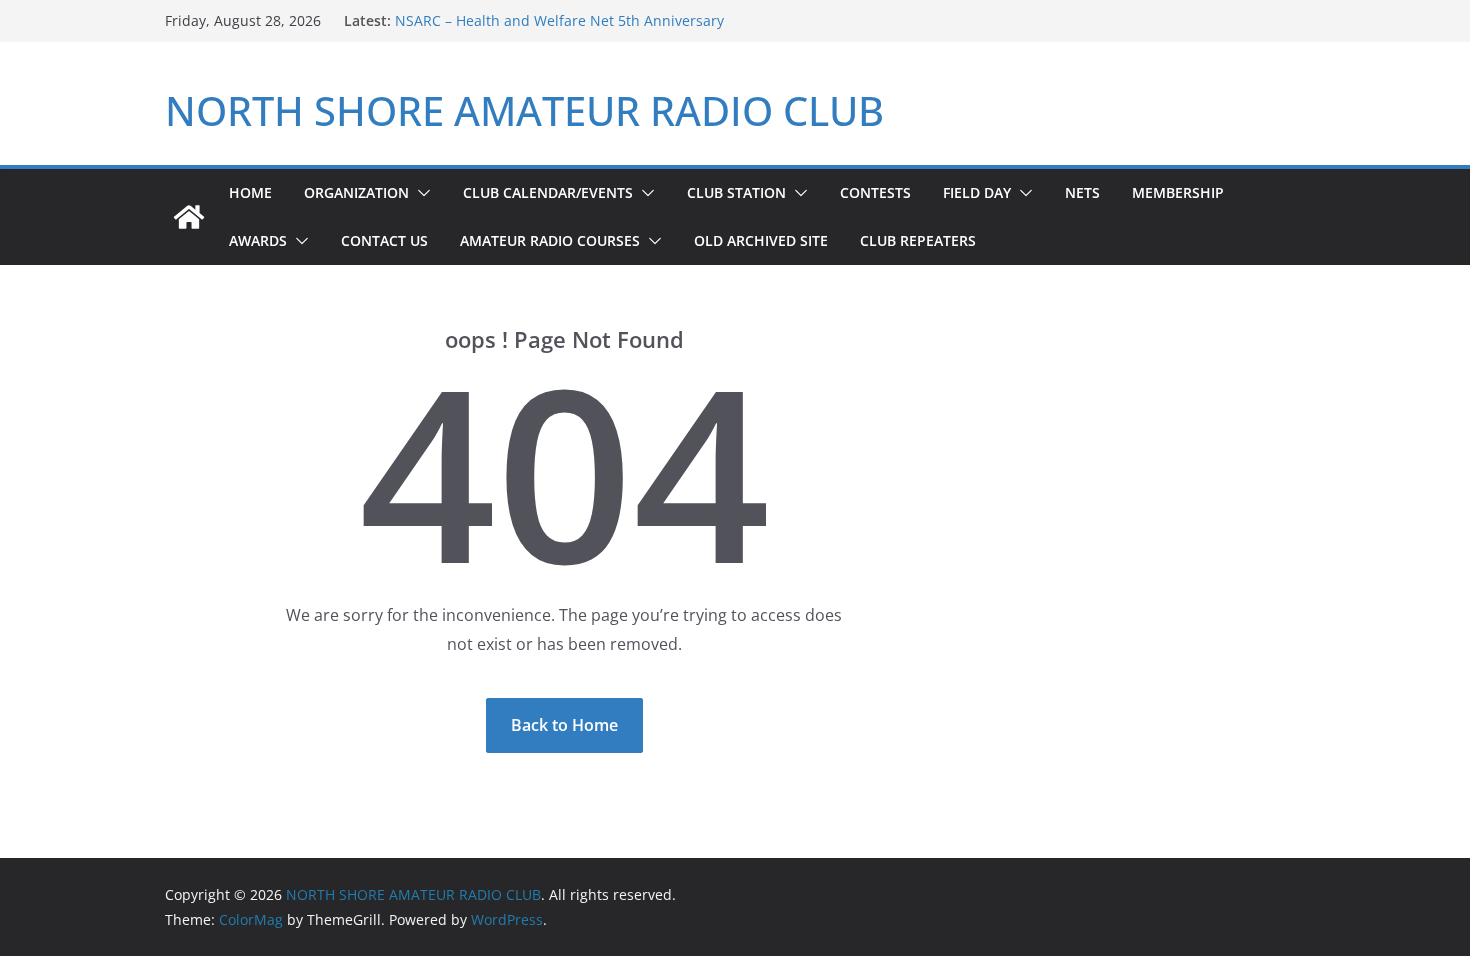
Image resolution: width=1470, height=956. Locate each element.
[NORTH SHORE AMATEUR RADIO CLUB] (189, 217)
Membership (1178, 192)
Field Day (977, 192)
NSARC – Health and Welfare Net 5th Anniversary (559, 20)
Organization (356, 192)
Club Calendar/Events (548, 192)
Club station (736, 192)
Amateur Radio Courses (550, 240)
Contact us (384, 240)
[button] (420, 193)
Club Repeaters (918, 240)
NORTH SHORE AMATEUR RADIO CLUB (524, 110)
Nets (1082, 192)
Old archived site (761, 240)
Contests (875, 192)
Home (250, 192)
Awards (258, 240)
